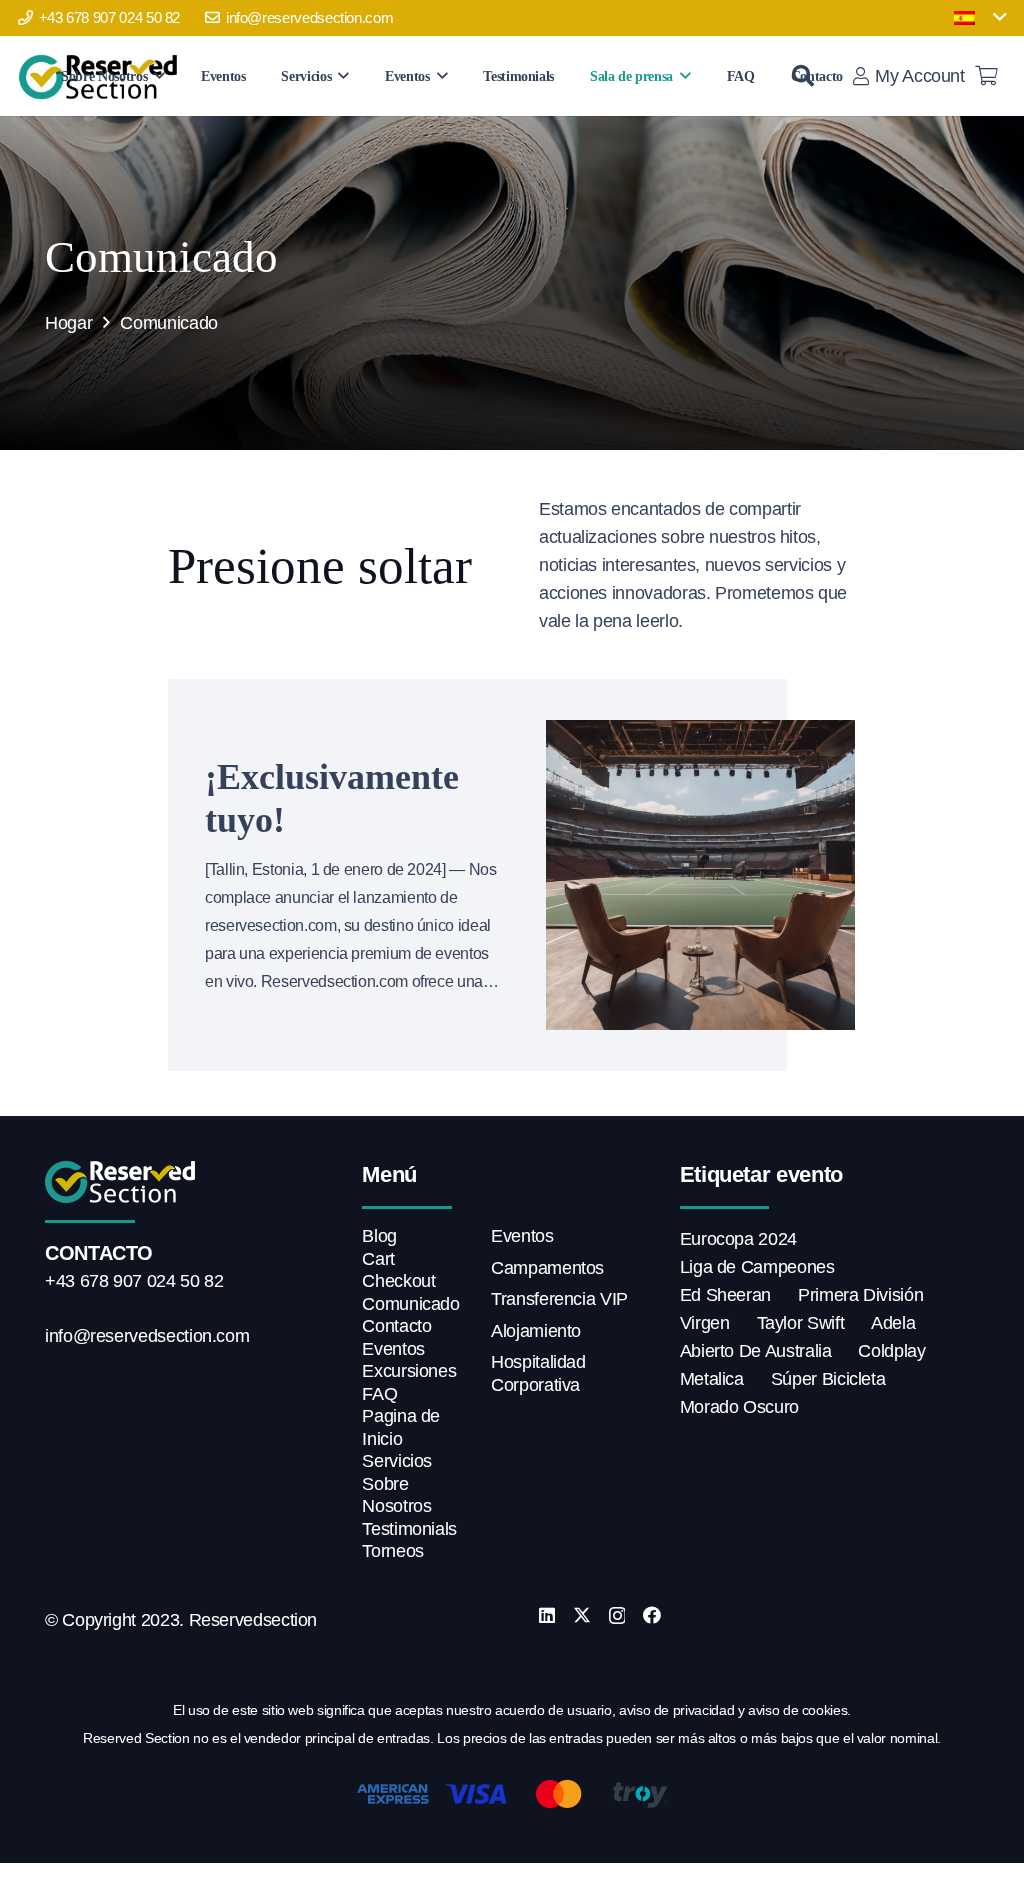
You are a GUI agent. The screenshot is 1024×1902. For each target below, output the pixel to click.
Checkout (398, 1281)
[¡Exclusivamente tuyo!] (701, 875)
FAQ (379, 1394)
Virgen (705, 1323)
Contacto (396, 1326)
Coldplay (891, 1351)
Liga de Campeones (757, 1267)
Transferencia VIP (559, 1299)
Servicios (397, 1461)
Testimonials (409, 1529)
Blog (379, 1236)
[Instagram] (617, 1616)
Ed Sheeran (725, 1295)
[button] (980, 18)
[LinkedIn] (547, 1615)
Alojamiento (536, 1331)
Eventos (393, 1349)
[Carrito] (987, 76)
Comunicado (410, 1304)
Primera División (860, 1295)
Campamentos (547, 1268)
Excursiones (409, 1371)
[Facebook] (652, 1615)
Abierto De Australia (756, 1351)
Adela (893, 1323)
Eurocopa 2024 (738, 1239)
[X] (582, 1615)
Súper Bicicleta (828, 1379)
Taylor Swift (801, 1323)
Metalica (712, 1379)
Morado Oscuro (739, 1407)
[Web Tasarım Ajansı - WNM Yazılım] (512, 1886)
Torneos (392, 1551)
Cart (378, 1259)
